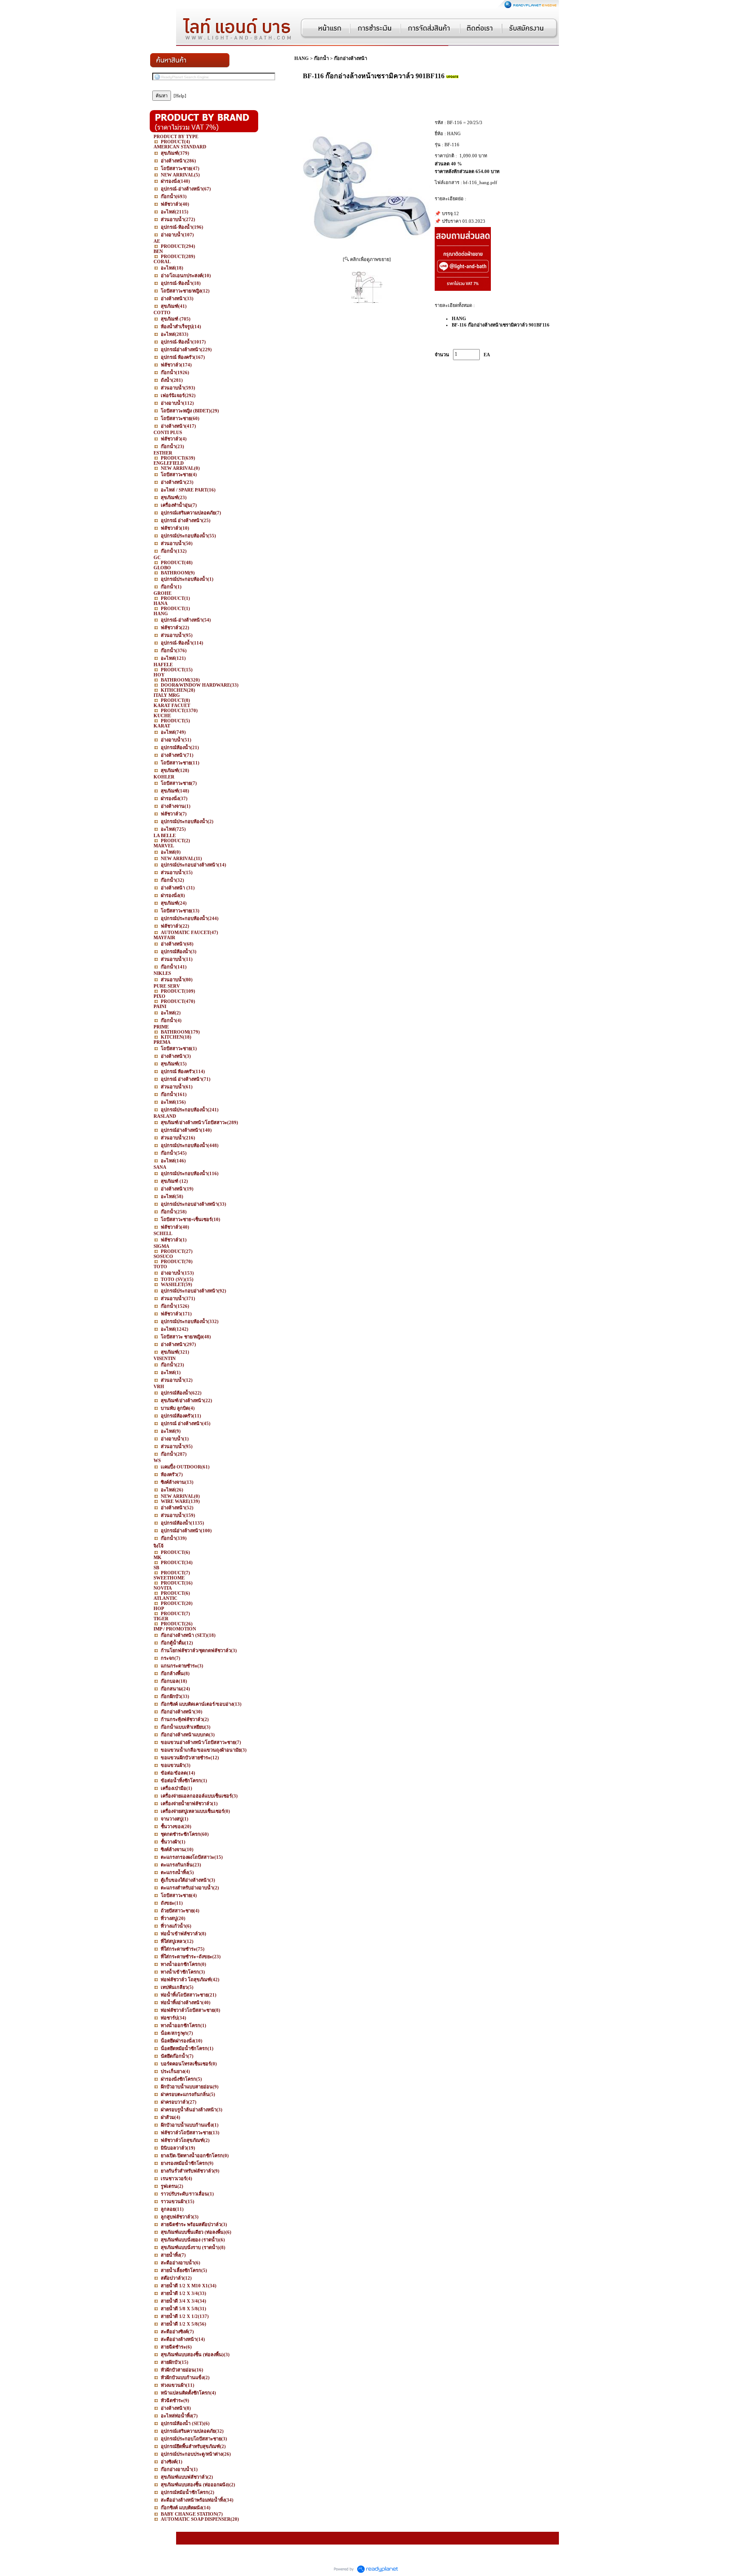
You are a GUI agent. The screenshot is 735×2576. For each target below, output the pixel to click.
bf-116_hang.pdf (480, 182)
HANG (302, 58)
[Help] (180, 96)
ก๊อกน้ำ (321, 58)
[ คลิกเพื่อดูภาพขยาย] (367, 259)
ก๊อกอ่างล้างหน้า (350, 58)
